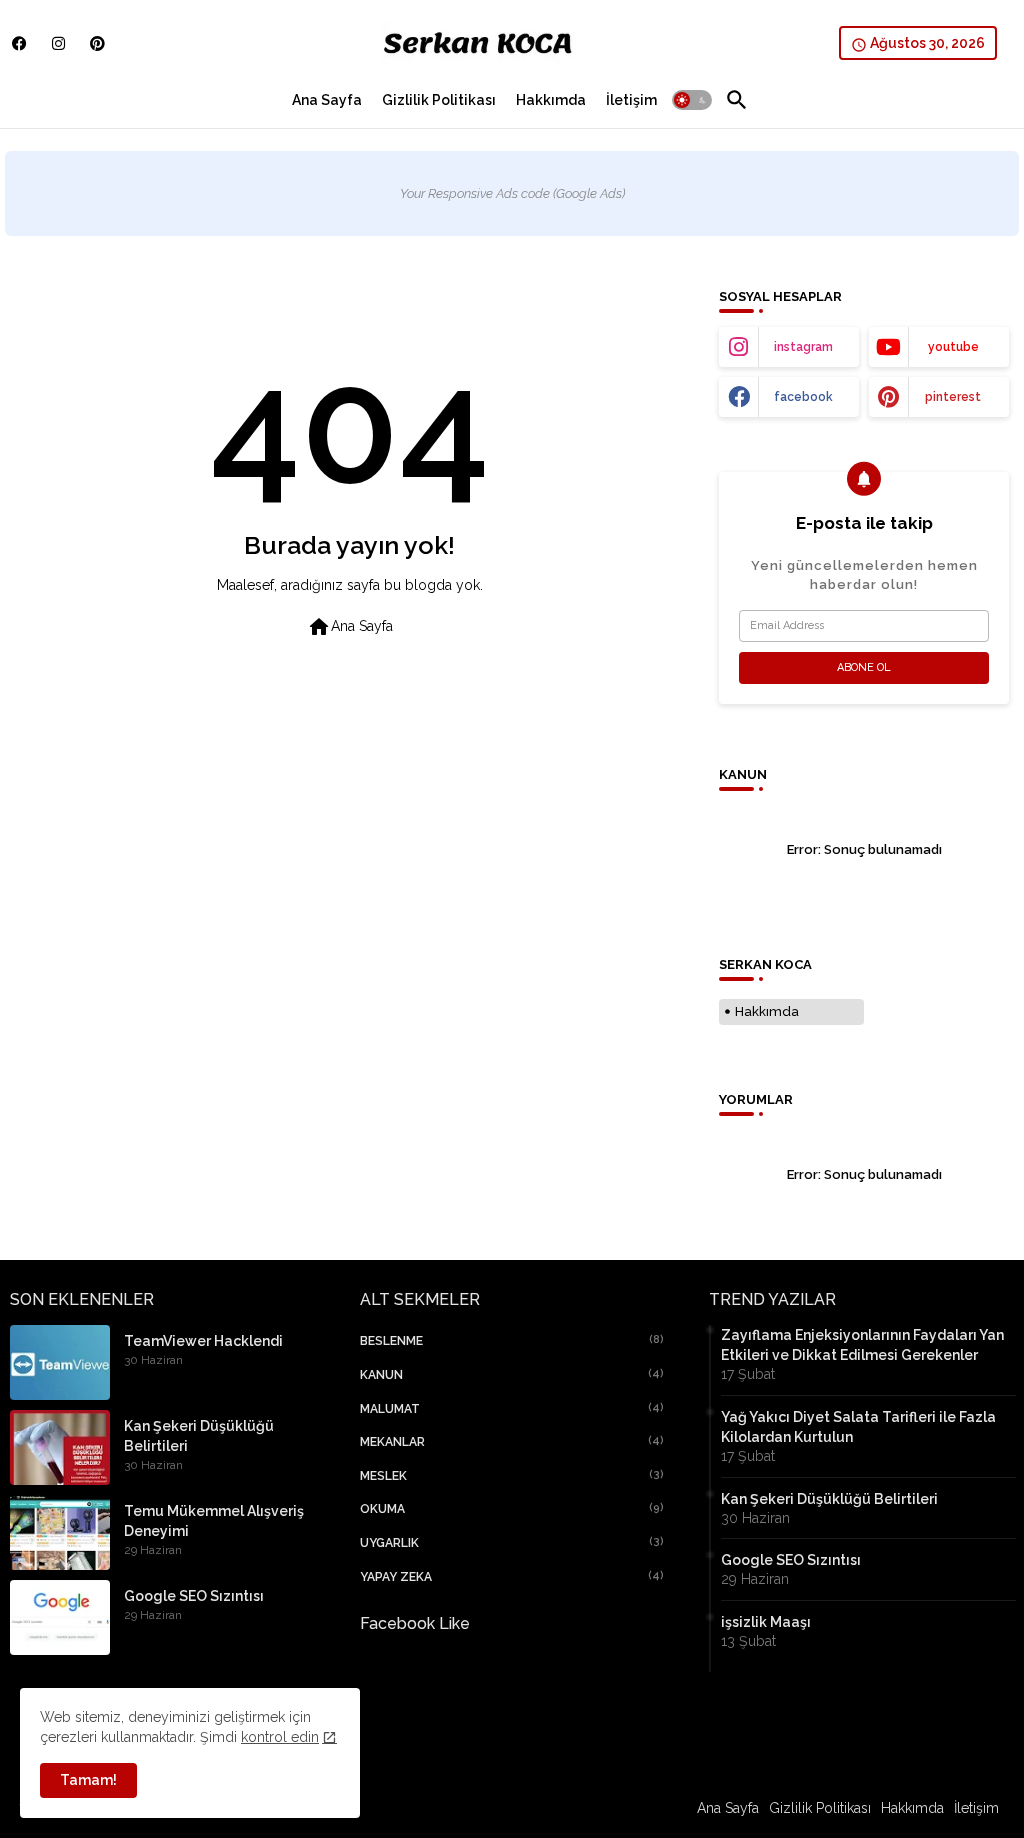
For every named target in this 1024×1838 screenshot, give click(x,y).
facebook (803, 397)
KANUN (512, 1374)
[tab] (327, 100)
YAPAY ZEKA (512, 1576)
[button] (692, 100)
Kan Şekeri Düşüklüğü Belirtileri (199, 1436)
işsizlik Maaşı (766, 1622)
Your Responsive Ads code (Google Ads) (512, 193)
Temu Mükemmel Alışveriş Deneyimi (214, 1521)
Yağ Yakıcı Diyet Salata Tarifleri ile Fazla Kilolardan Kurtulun (858, 1427)
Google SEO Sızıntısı (194, 1596)
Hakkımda (551, 100)
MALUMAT (512, 1408)
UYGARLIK (512, 1542)
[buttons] (19, 43)
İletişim (631, 100)
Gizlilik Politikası (439, 100)
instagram (803, 347)
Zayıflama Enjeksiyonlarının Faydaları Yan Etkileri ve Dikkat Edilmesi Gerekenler (862, 1345)
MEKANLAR (512, 1441)
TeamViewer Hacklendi (203, 1341)
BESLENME (512, 1340)
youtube (953, 347)
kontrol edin (280, 1737)
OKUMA (512, 1508)
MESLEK (512, 1475)
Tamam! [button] (88, 1780)
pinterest (953, 397)
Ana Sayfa (327, 100)
